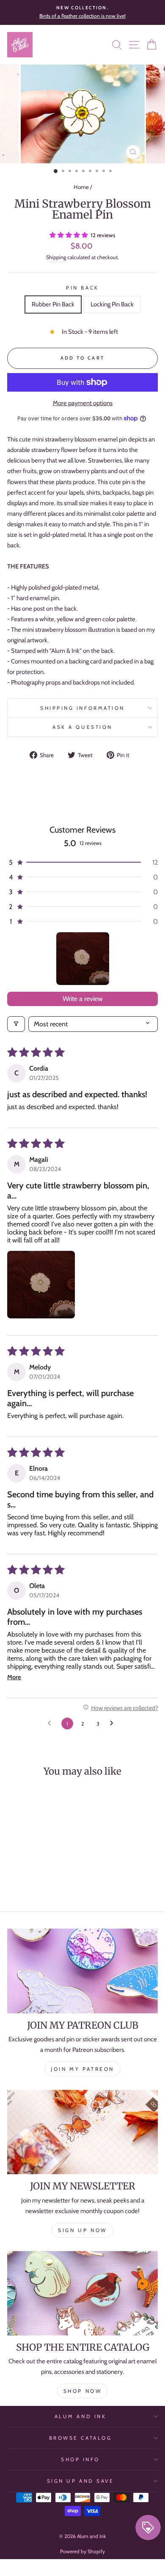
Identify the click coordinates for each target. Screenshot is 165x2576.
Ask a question (82, 727)
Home (81, 187)
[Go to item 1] (83, 959)
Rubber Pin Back (53, 304)
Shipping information (82, 708)
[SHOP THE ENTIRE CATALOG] (82, 2293)
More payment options (83, 403)
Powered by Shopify (82, 2551)
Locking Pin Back (112, 304)
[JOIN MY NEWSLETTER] (82, 2132)
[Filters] (16, 1024)
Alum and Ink (80, 2416)
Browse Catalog (80, 2438)
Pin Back (82, 288)
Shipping (56, 257)
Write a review (83, 999)
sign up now (82, 2230)
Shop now (83, 2391)
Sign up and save (81, 2481)
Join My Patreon (82, 2069)
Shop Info (80, 2460)
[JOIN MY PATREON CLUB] (82, 1971)
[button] (69, 235)
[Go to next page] (114, 1724)
